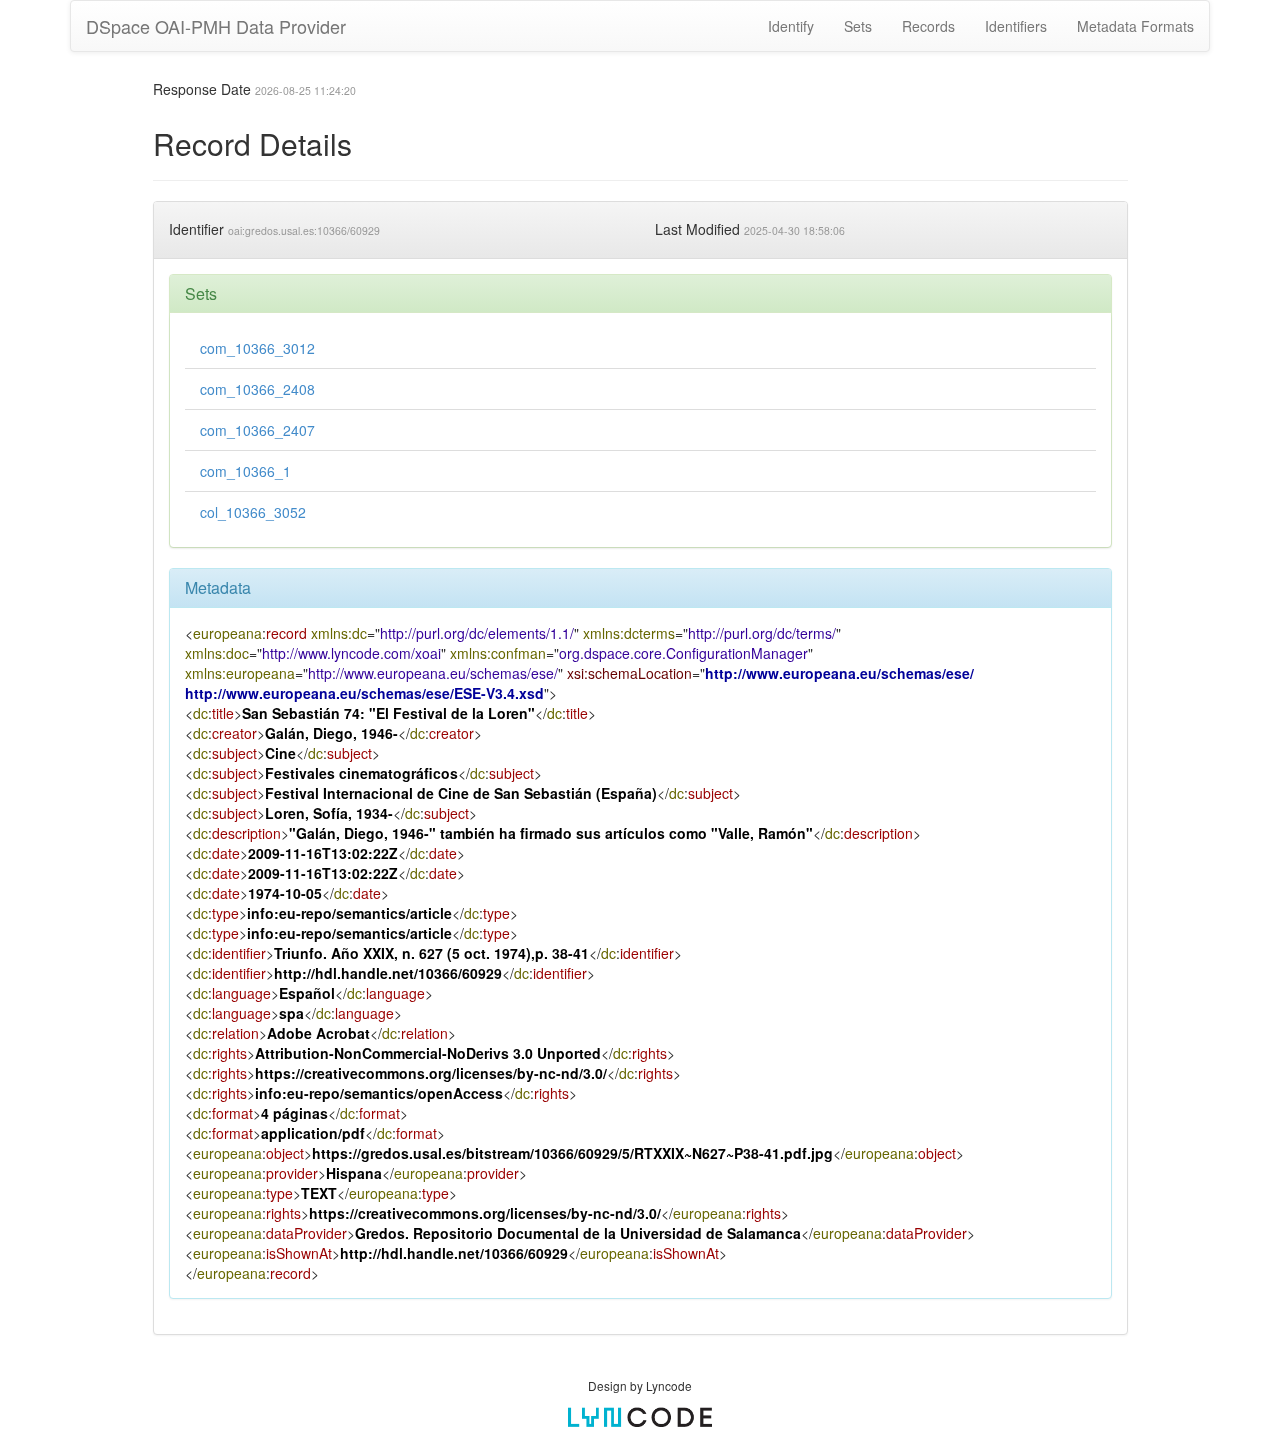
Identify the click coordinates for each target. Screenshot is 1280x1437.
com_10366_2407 (257, 430)
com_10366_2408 (257, 389)
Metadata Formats (1135, 26)
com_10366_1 (245, 471)
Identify (791, 26)
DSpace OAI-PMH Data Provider (216, 26)
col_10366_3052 (253, 512)
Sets (858, 26)
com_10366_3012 (257, 348)
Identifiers (1016, 26)
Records (928, 26)
